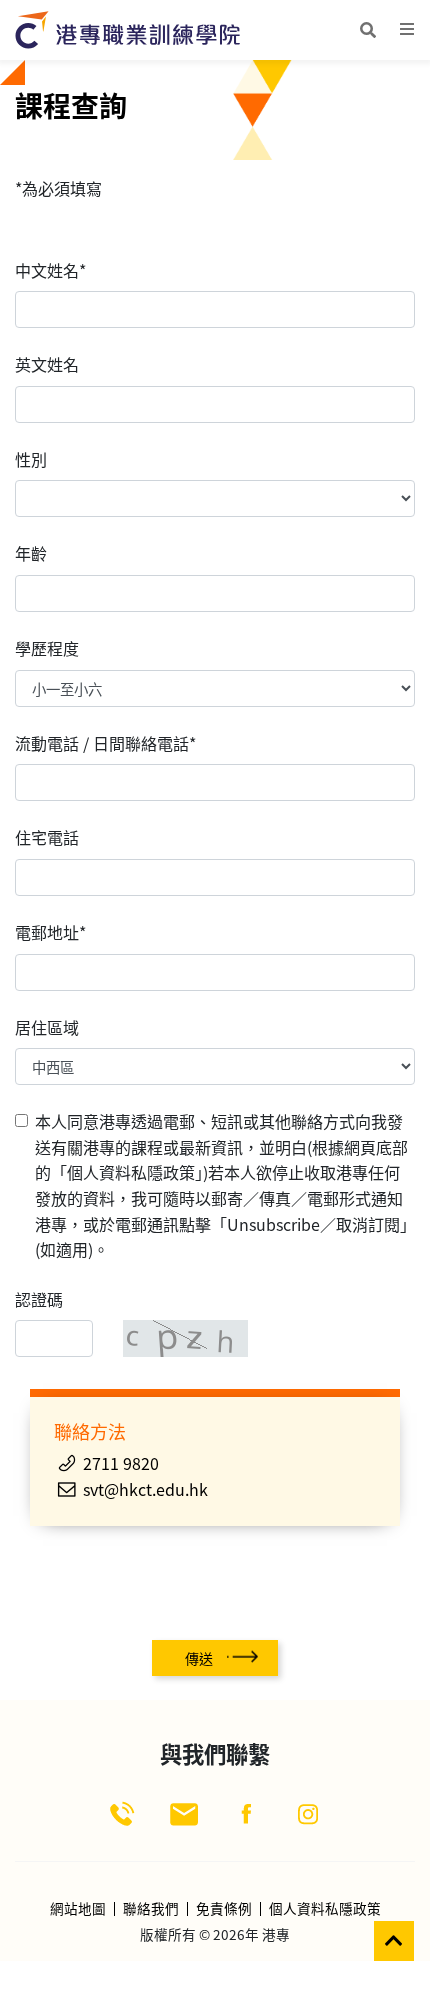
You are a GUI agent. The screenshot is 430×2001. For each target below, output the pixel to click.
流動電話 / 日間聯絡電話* (105, 743)
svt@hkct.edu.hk (145, 1489)
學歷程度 (47, 648)
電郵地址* (50, 932)
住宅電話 (47, 837)
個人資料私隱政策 (325, 1909)
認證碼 (39, 1299)
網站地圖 (78, 1909)
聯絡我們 (151, 1909)
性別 (31, 459)
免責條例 (224, 1909)
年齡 (31, 553)
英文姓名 (47, 364)
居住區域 (47, 1027)
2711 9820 (121, 1463)
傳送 (199, 1658)
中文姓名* (50, 270)
